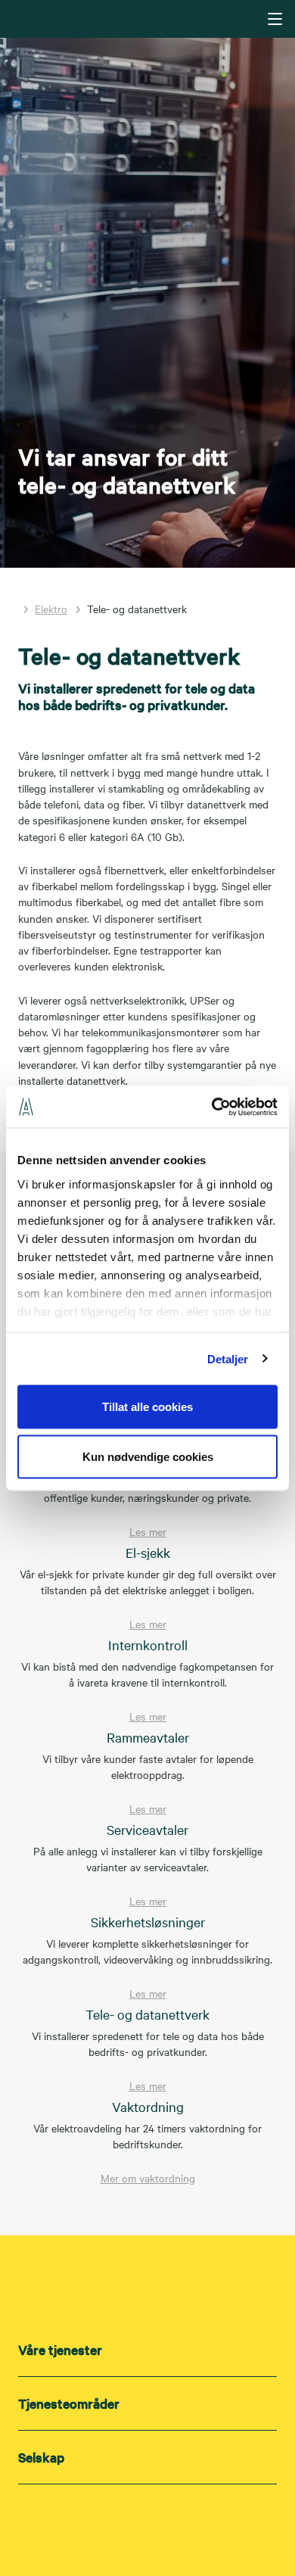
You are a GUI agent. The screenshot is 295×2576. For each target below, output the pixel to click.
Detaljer (228, 1358)
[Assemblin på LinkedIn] (117, 2525)
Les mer (148, 1531)
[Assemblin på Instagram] (147, 2525)
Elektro (51, 609)
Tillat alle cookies (147, 1407)
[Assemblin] (149, 18)
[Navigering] (275, 19)
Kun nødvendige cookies (148, 1456)
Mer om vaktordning (148, 2178)
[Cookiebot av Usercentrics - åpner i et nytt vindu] (212, 1107)
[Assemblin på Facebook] (178, 2525)
